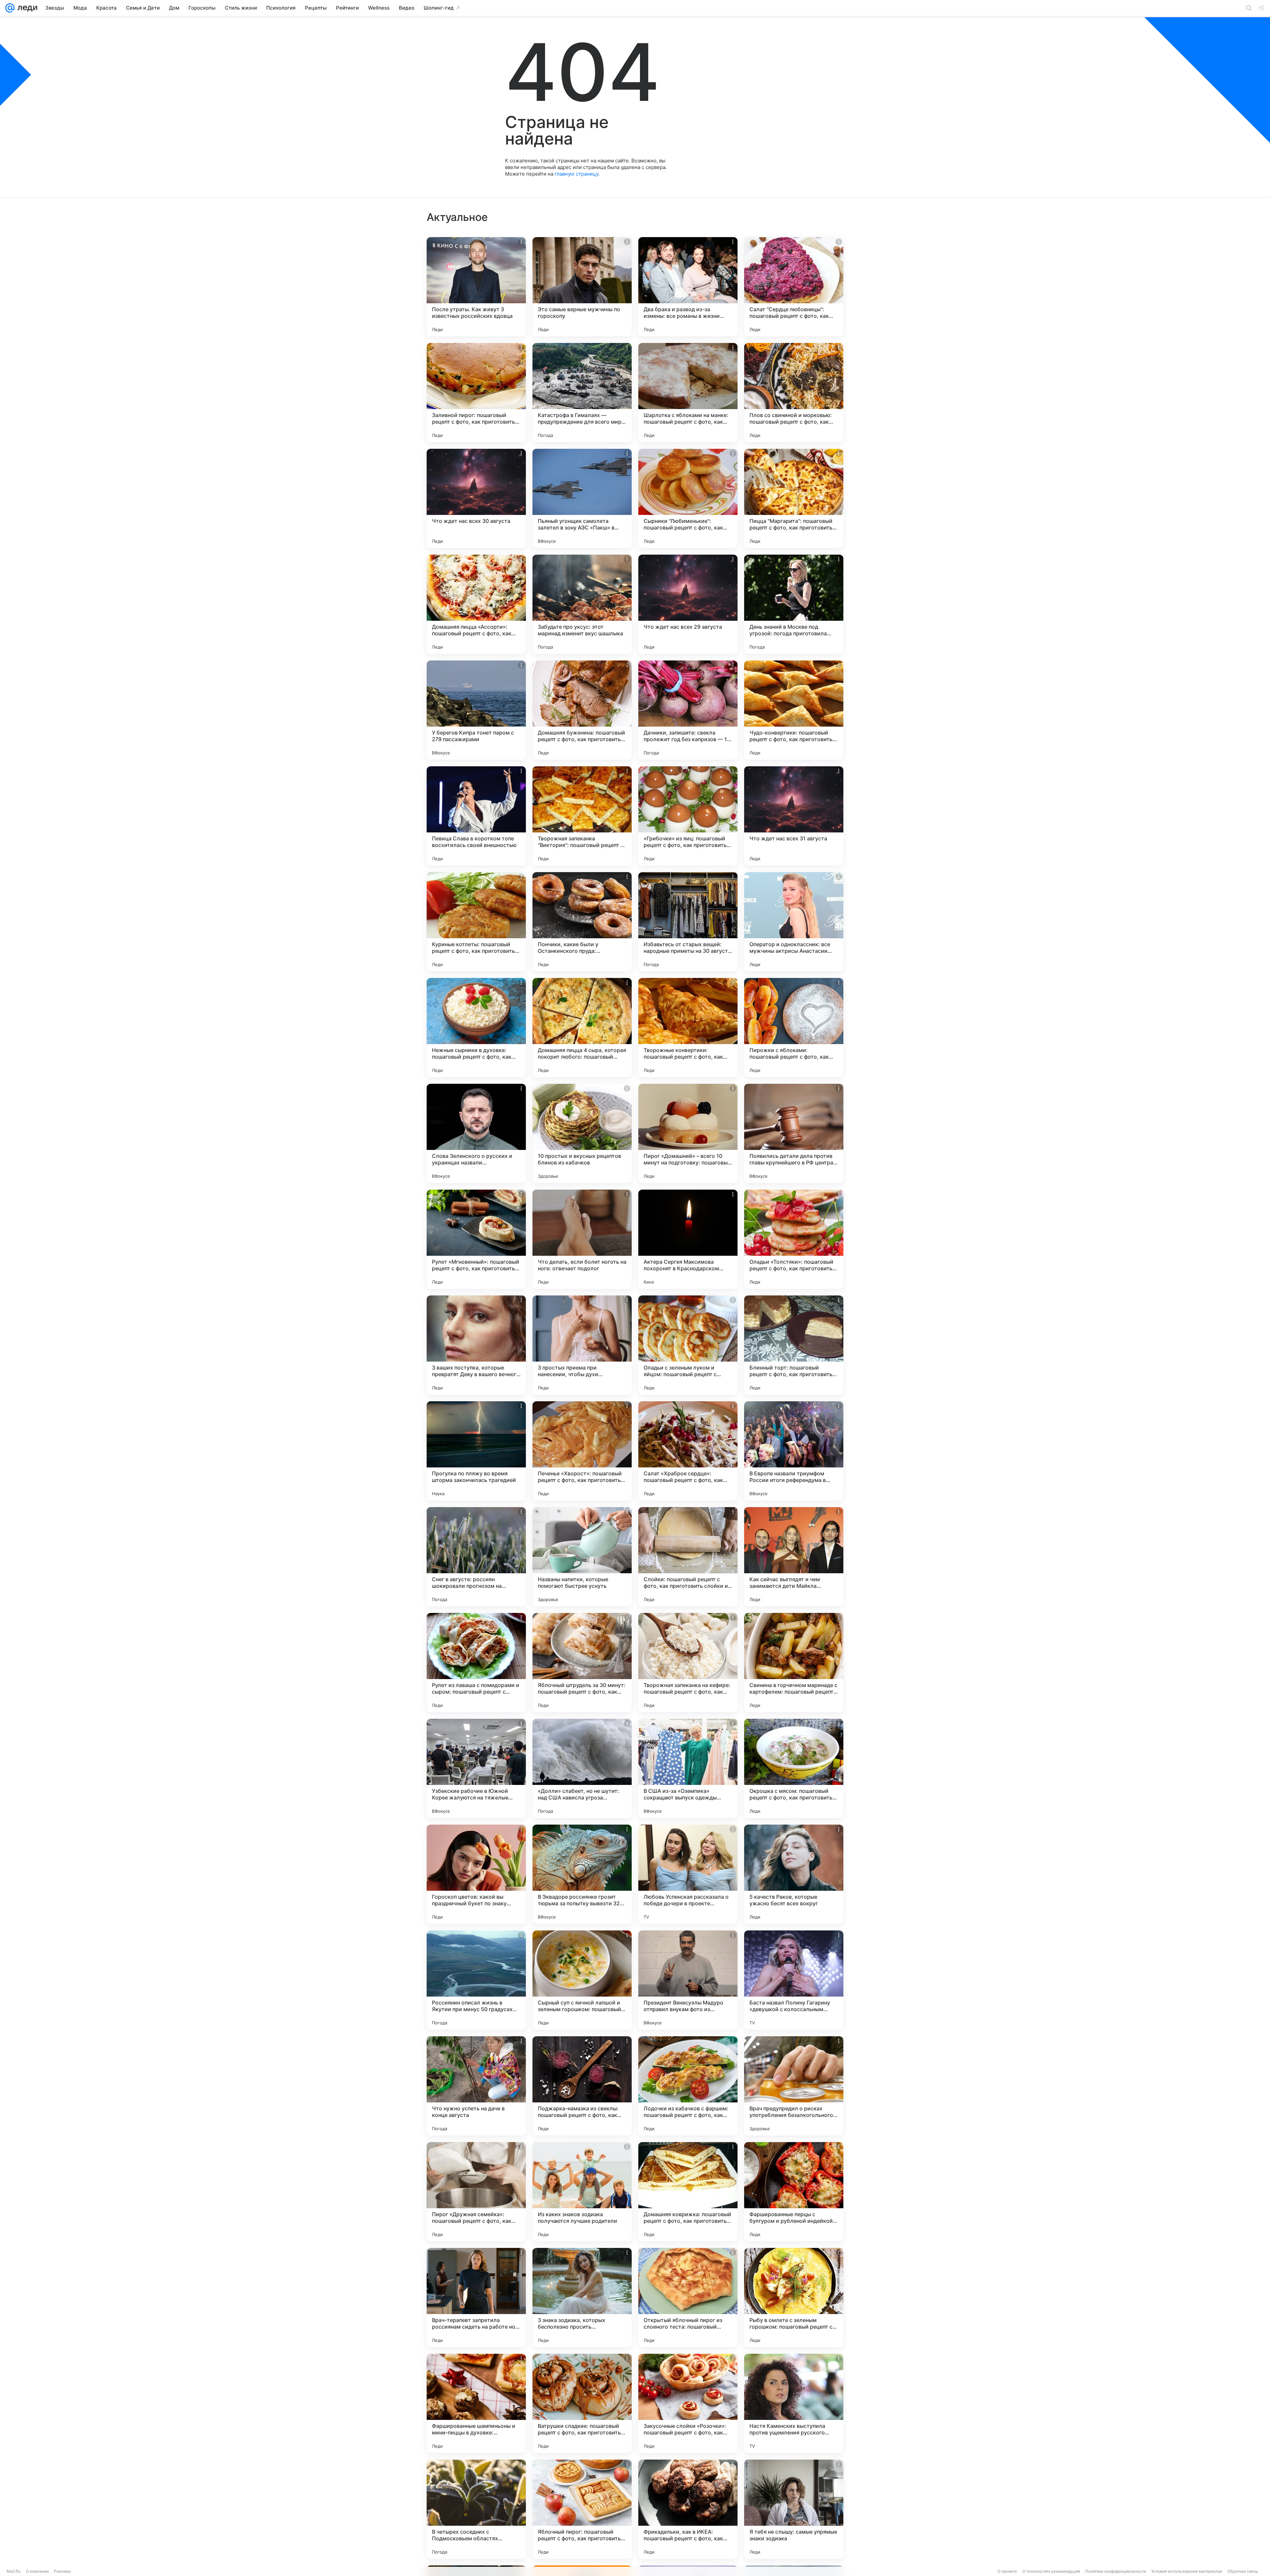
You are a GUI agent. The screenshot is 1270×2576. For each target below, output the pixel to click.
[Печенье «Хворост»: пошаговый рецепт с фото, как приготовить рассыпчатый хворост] (582, 1451)
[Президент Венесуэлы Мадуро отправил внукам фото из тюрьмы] (688, 1980)
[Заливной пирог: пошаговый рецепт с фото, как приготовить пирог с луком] (476, 393)
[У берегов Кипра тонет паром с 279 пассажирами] (476, 710)
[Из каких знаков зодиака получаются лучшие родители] (582, 2192)
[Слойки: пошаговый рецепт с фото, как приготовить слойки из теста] (688, 1557)
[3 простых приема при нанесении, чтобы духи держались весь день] (582, 1345)
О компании (37, 2571)
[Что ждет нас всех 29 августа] (688, 604)
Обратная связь (1243, 2571)
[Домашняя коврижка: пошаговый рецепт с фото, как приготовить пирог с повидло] (688, 2192)
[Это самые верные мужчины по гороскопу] (582, 287)
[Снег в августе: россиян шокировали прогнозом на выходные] (476, 1557)
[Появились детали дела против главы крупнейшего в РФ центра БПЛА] (794, 1133)
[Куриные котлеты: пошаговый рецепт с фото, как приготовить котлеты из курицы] (476, 922)
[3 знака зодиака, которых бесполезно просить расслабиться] (582, 2298)
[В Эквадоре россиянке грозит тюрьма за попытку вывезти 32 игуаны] (582, 1874)
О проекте (1007, 2571)
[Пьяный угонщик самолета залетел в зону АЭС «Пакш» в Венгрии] (582, 498)
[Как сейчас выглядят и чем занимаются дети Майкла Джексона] (794, 1557)
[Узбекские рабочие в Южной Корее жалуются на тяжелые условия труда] (476, 1768)
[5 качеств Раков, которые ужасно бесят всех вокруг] (794, 1874)
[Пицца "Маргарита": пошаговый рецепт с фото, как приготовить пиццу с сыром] (794, 498)
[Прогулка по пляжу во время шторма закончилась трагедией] (476, 1451)
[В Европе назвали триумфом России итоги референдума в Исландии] (794, 1451)
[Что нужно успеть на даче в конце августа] (476, 2086)
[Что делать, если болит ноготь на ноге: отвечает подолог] (582, 1239)
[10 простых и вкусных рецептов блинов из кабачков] (582, 1133)
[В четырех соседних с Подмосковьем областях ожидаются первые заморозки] (476, 2509)
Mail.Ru (14, 2571)
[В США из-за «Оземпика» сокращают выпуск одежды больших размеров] (688, 1768)
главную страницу (576, 174)
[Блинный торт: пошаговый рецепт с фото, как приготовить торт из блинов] (794, 1345)
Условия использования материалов (1187, 2571)
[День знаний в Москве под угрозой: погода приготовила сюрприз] (794, 604)
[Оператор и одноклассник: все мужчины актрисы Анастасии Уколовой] (794, 922)
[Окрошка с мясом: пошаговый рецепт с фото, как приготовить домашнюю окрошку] (794, 1768)
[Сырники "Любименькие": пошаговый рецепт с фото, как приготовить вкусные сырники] (688, 498)
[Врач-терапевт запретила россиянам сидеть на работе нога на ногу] (476, 2298)
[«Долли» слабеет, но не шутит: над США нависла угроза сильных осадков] (582, 1768)
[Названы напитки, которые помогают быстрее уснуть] (582, 1557)
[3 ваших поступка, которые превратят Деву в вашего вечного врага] (476, 1345)
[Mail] (10, 8)
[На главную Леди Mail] (26, 8)
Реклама (62, 2571)
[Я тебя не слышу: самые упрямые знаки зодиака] (794, 2509)
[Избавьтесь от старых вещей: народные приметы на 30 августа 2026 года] (688, 922)
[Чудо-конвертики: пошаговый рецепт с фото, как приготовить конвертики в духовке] (794, 710)
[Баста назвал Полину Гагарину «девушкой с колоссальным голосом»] (794, 1980)
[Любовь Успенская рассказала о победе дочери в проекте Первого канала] (688, 1874)
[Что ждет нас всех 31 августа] (794, 816)
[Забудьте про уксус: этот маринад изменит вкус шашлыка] (582, 604)
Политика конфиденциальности (1116, 2571)
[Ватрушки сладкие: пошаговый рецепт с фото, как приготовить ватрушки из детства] (582, 2403)
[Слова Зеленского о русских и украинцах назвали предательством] (476, 1133)
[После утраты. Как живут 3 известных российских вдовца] (476, 287)
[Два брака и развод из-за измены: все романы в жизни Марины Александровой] (688, 287)
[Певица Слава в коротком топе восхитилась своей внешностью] (476, 816)
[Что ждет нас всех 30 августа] (476, 498)
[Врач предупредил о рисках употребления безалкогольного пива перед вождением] (794, 2086)
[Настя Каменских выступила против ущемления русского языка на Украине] (794, 2403)
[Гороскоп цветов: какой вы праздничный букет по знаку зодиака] (476, 1874)
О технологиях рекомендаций (1051, 2571)
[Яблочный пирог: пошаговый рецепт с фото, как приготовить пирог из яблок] (582, 2509)
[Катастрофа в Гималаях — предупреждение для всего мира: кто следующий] (582, 393)
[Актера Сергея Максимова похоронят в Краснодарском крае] (688, 1239)
